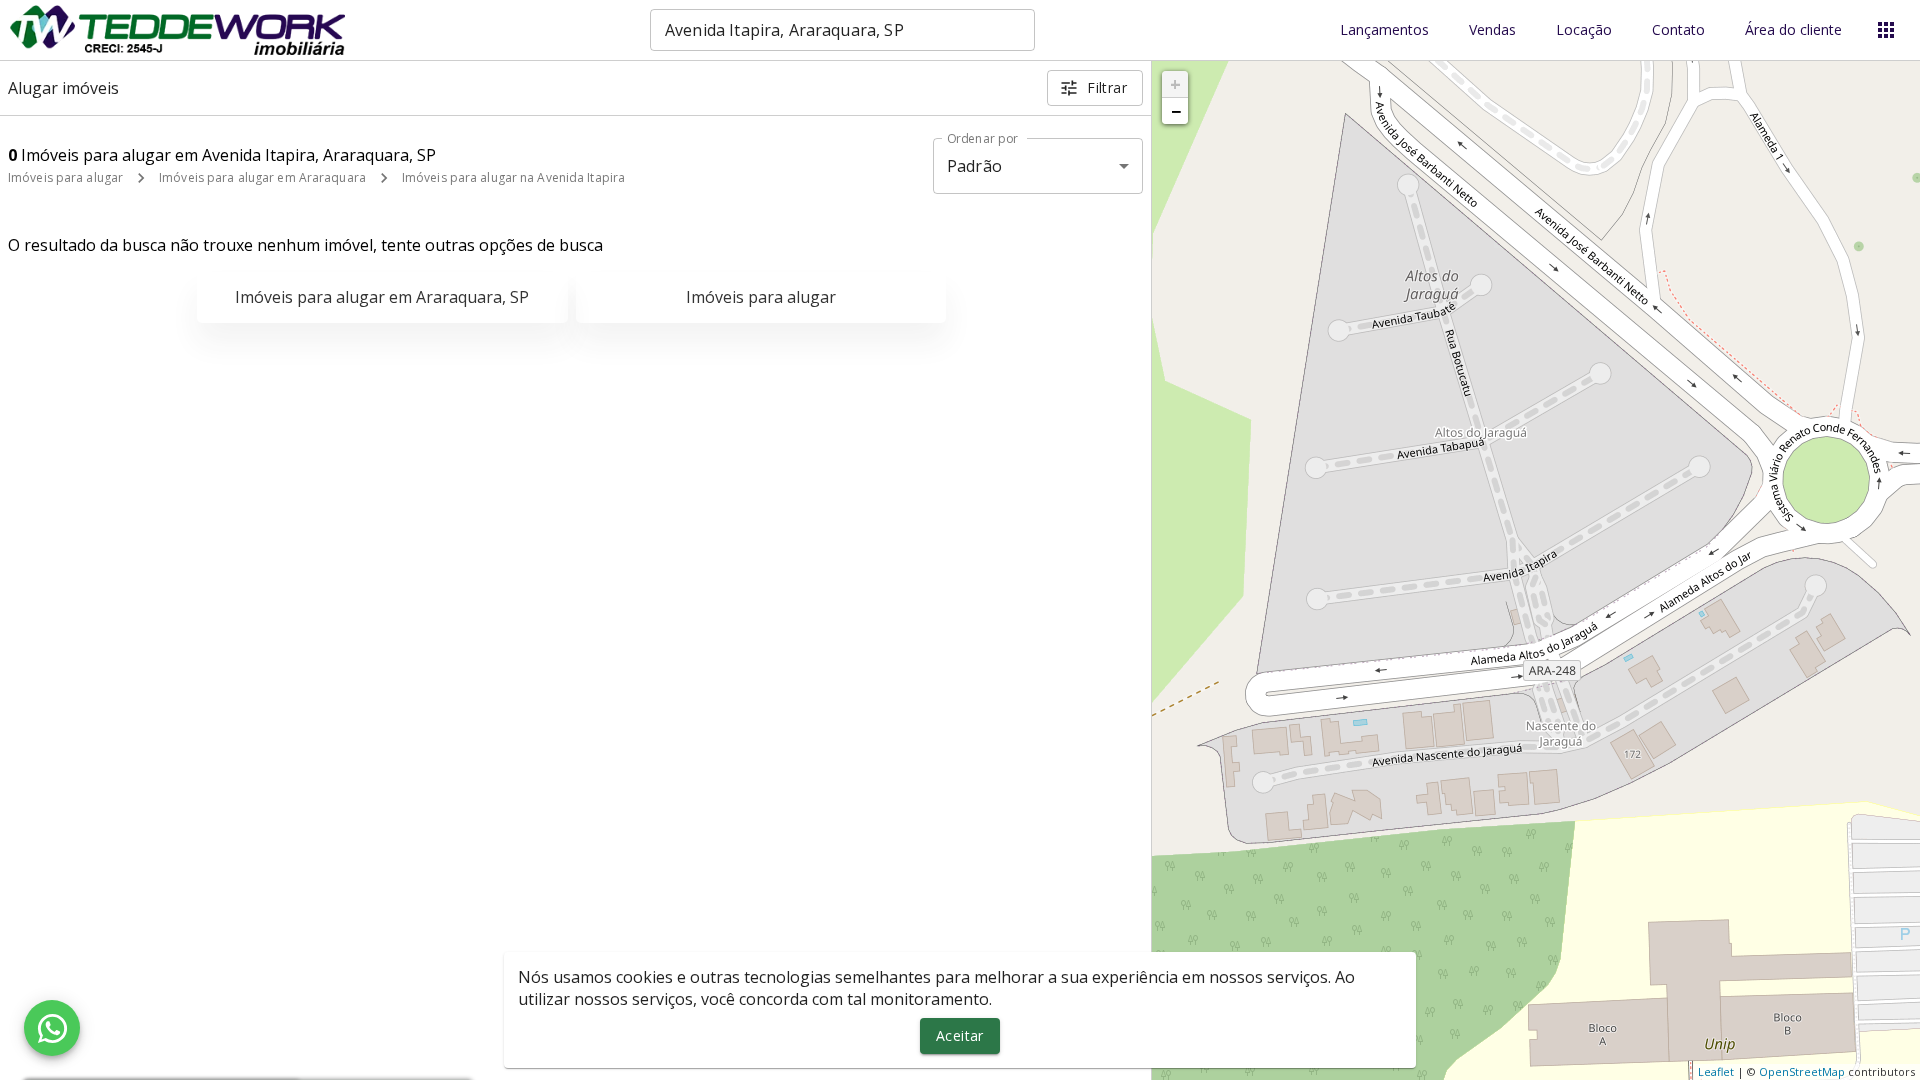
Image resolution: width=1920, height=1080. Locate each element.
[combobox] (842, 30)
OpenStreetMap (1802, 1071)
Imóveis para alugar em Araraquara (262, 177)
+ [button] (1175, 84)
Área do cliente (1793, 30)
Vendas (1492, 30)
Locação (1584, 30)
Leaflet (1716, 1071)
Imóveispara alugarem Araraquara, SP (382, 297)
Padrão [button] (974, 166)
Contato (1678, 30)
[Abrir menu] (1886, 30)
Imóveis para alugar (65, 177)
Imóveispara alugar (761, 297)
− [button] (1176, 111)
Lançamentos (1384, 30)
